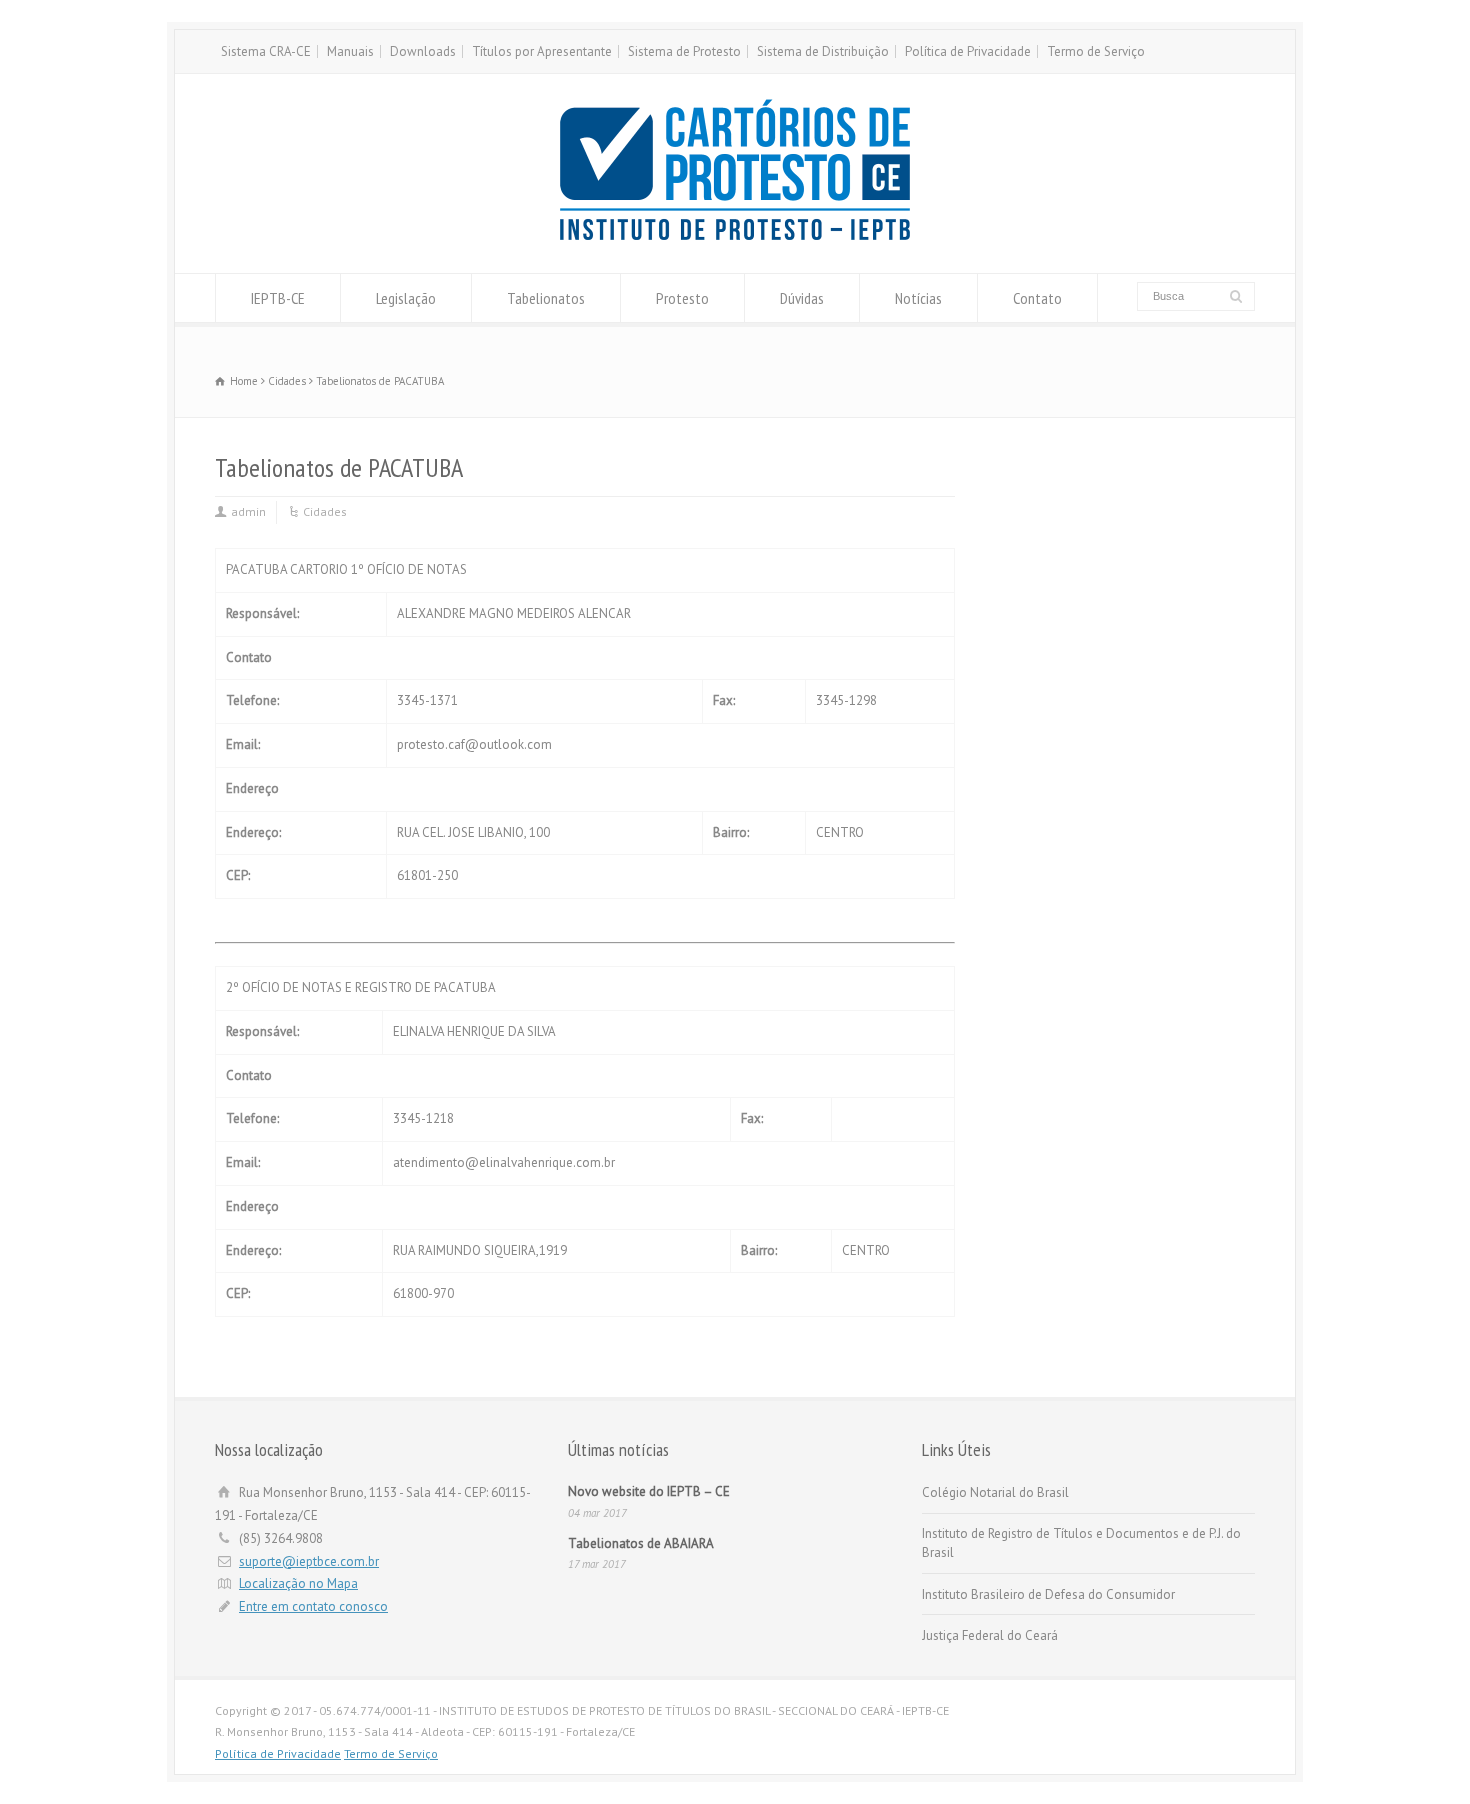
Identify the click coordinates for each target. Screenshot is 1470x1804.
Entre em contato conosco (313, 1606)
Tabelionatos (546, 298)
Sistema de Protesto (684, 51)
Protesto (682, 298)
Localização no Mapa (298, 1583)
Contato (1037, 298)
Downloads (423, 51)
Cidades (325, 511)
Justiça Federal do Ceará (990, 1635)
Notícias (918, 298)
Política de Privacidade (968, 51)
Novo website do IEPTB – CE (649, 1491)
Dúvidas (802, 298)
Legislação (406, 298)
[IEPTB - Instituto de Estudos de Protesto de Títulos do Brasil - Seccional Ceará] (735, 235)
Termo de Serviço (1096, 51)
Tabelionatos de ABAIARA (641, 1543)
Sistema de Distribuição (823, 51)
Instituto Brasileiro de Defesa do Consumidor (1048, 1594)
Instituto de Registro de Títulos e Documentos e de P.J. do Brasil (1081, 1543)
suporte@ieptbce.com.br (309, 1561)
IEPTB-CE (278, 298)
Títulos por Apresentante (542, 51)
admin (248, 511)
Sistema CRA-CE (266, 51)
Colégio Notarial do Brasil (995, 1492)
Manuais (350, 51)
